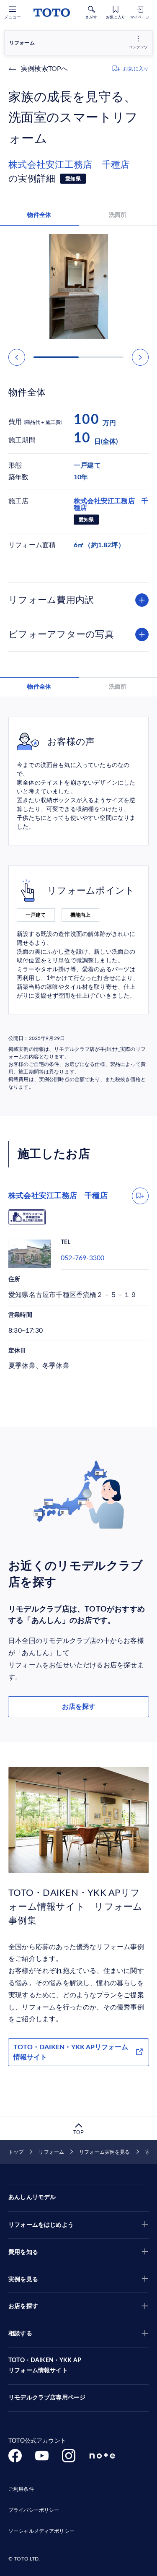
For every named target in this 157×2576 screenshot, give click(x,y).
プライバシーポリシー (34, 2510)
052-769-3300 (82, 1258)
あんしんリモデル (32, 2197)
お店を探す (79, 1707)
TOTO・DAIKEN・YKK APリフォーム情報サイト (71, 2052)
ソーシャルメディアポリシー (41, 2531)
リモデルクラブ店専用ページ (47, 2398)
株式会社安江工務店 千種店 (69, 165)
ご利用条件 (21, 2489)
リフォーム (51, 2152)
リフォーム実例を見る (104, 2152)
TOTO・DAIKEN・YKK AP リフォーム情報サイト (45, 2365)
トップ (16, 2152)
